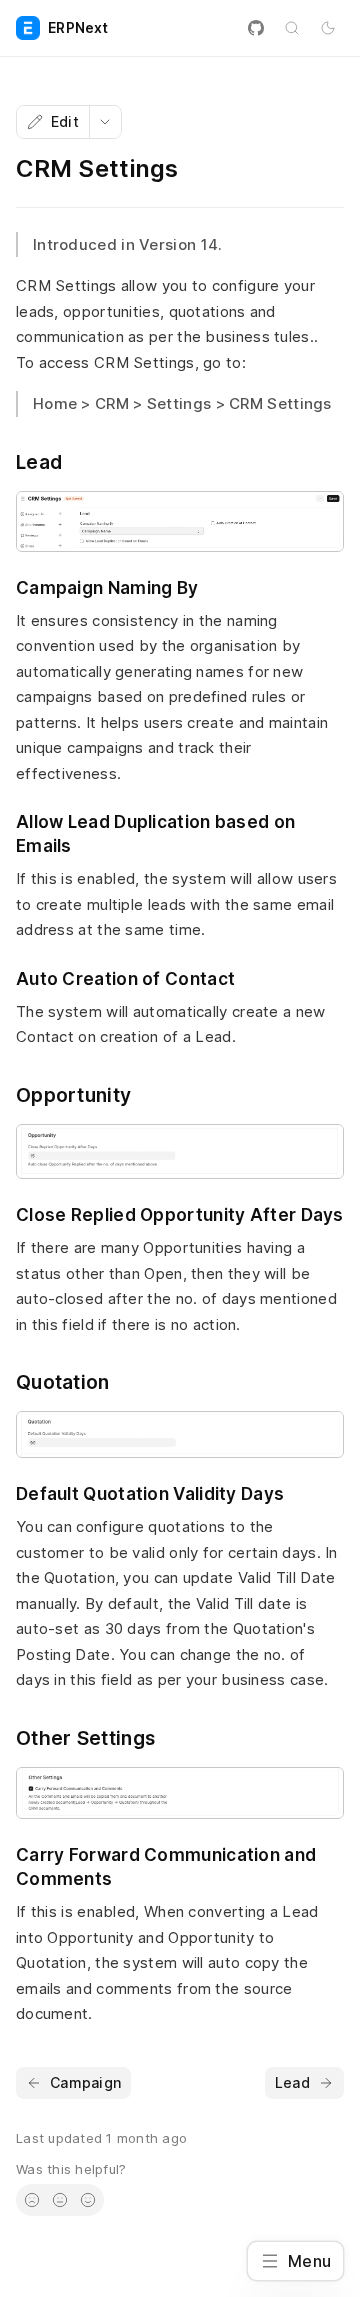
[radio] (32, 2200)
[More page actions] (105, 122)
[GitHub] (256, 28)
